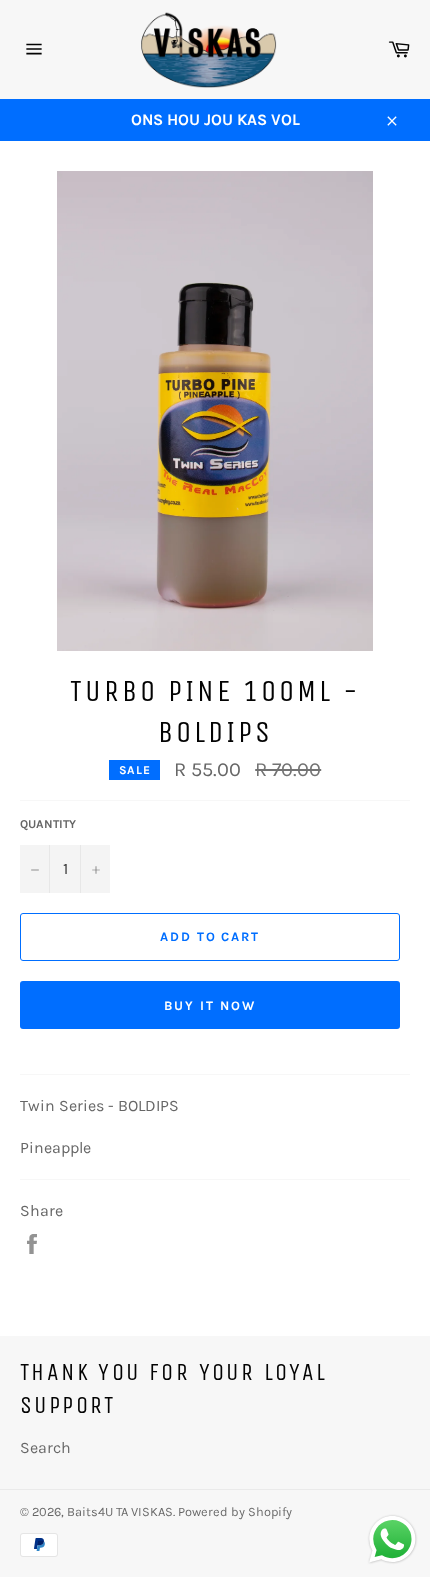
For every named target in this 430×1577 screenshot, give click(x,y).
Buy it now (210, 1005)
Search (45, 1447)
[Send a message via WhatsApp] (392, 1539)
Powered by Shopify (235, 1511)
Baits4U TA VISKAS (120, 1511)
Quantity (48, 824)
